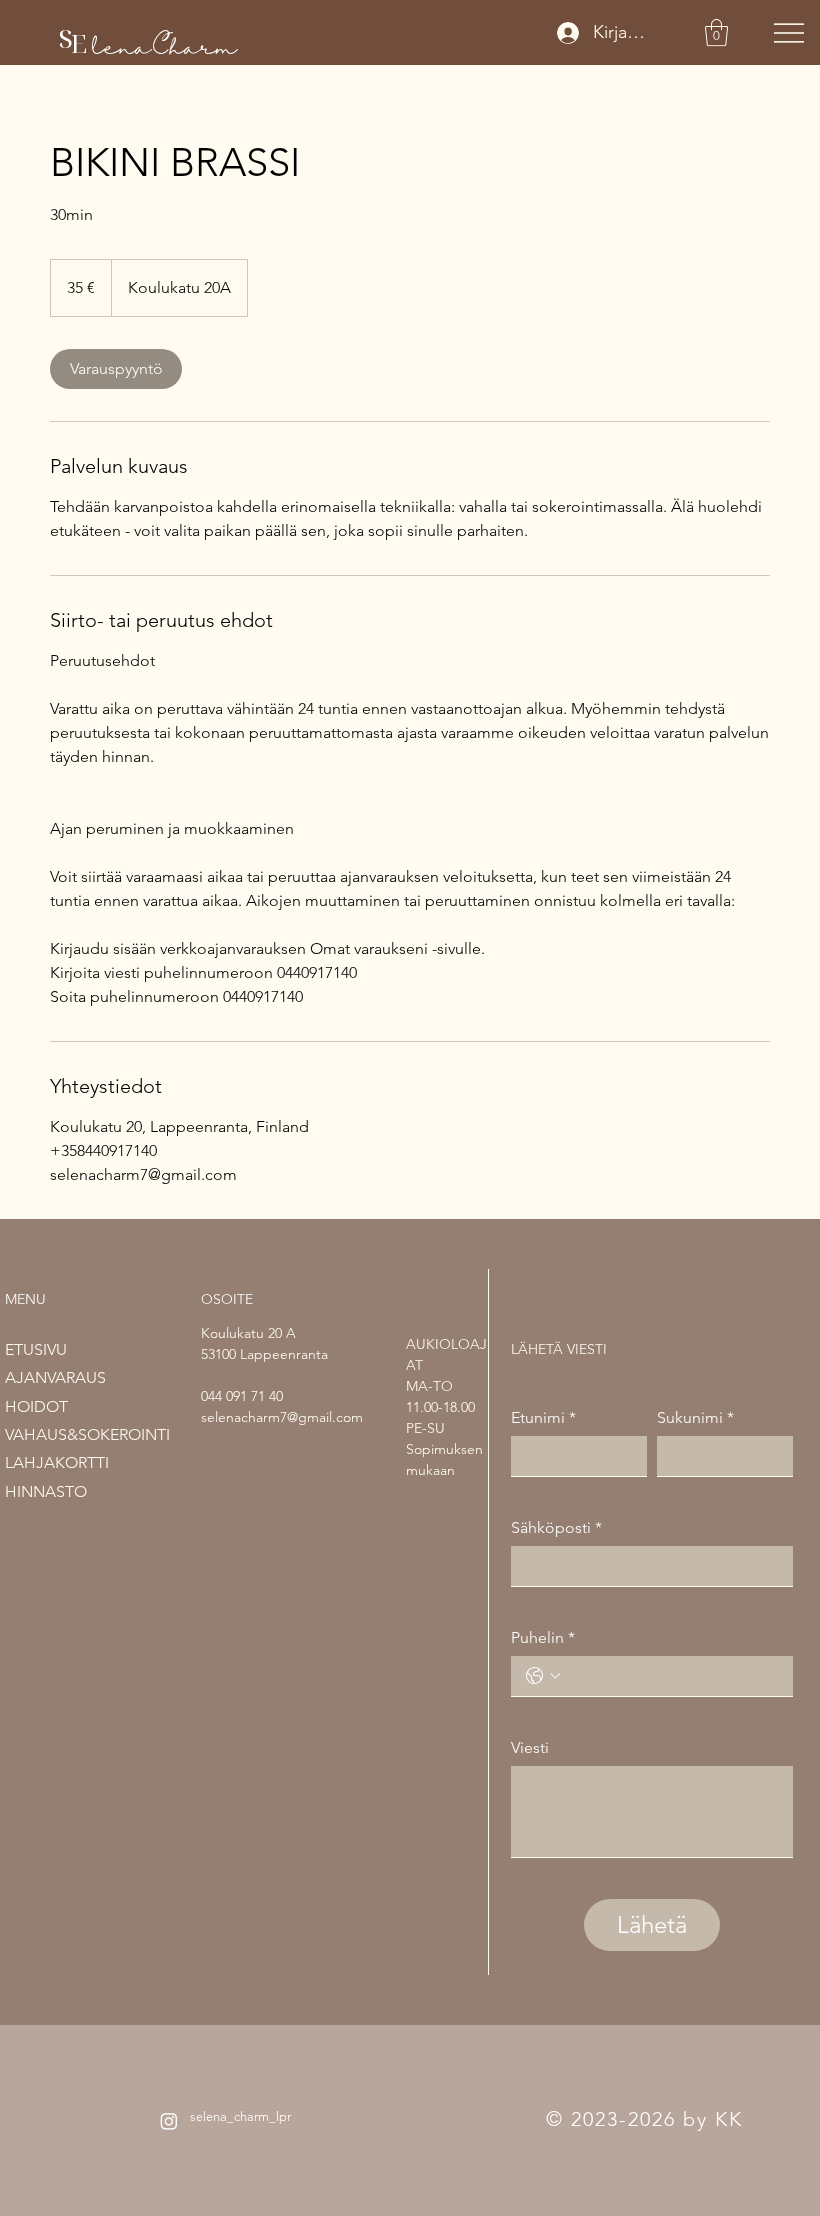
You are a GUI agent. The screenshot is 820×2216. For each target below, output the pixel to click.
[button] (716, 32)
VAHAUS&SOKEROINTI (87, 1434)
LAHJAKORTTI (57, 1462)
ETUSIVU (36, 1349)
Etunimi (543, 1417)
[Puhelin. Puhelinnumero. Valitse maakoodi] (543, 1676)
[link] (116, 369)
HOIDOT (36, 1406)
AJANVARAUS (55, 1377)
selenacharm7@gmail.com (282, 1417)
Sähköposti (556, 1527)
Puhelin (543, 1637)
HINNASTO (46, 1491)
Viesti (530, 1747)
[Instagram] (169, 2121)
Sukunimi (695, 1417)
